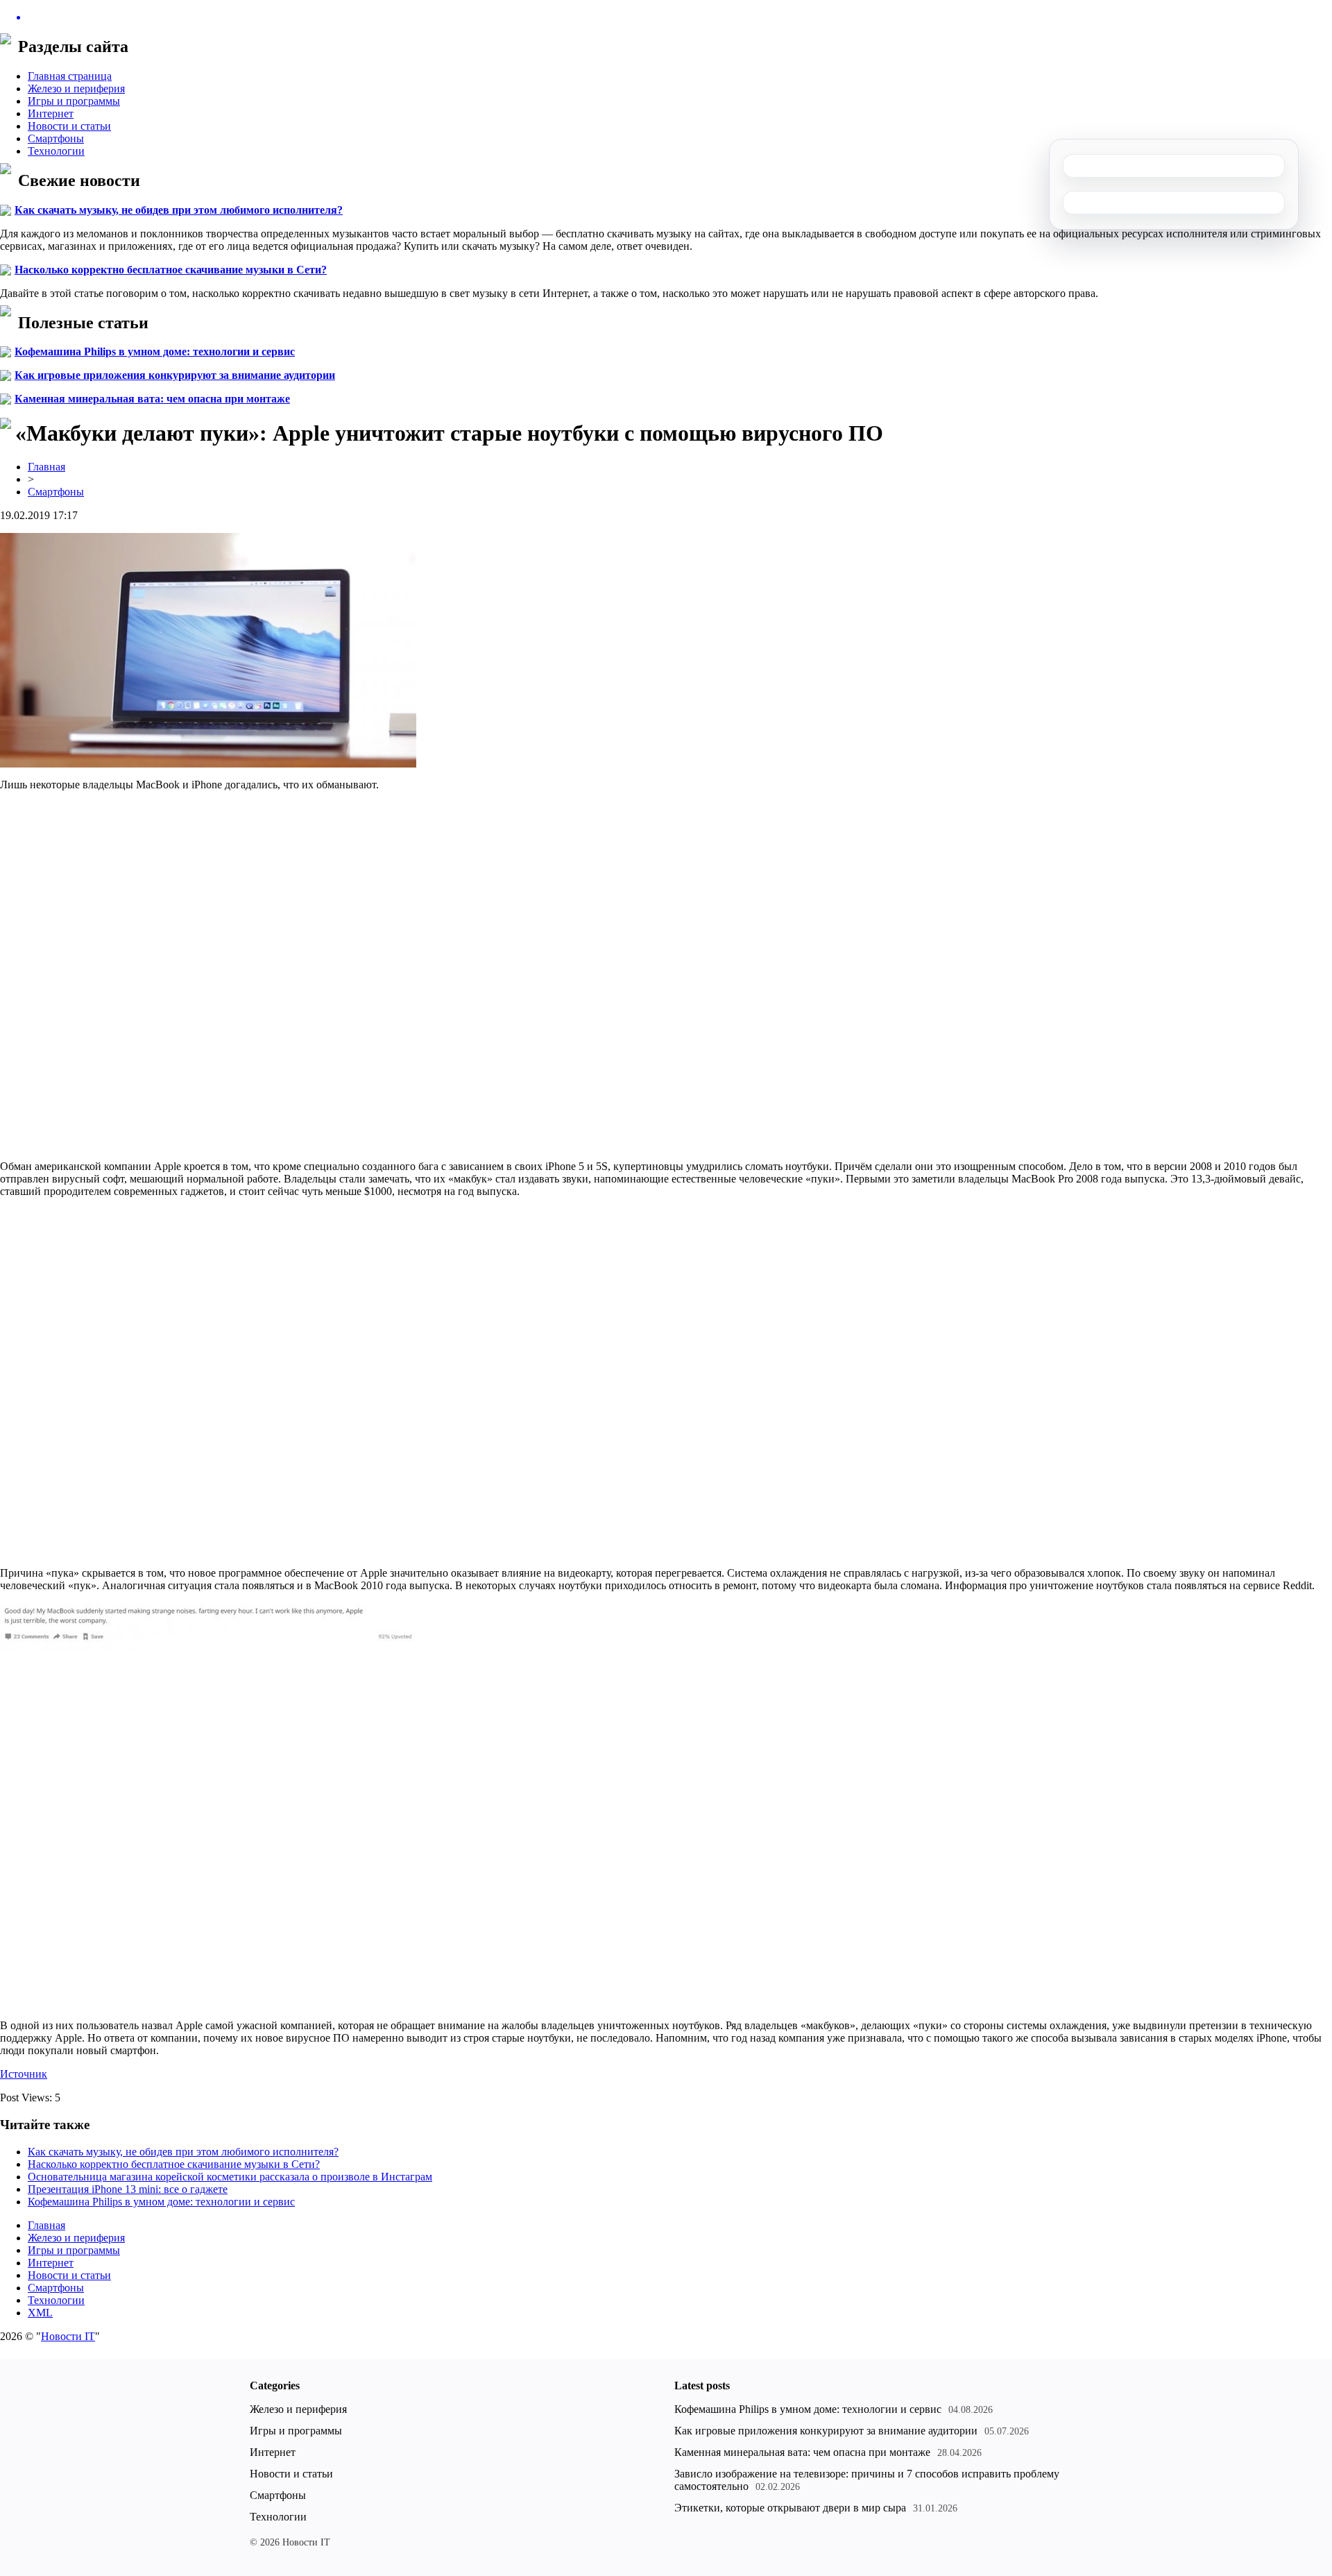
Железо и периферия (76, 88)
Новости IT (68, 2336)
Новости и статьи (69, 126)
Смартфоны (56, 138)
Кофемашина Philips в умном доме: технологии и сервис (155, 351)
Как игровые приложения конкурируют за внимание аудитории (175, 375)
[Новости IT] (666, 17)
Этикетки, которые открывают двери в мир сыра (790, 2508)
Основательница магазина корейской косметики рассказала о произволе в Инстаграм (230, 2177)
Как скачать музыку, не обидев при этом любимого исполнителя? (179, 210)
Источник (24, 2074)
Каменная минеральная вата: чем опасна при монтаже (152, 399)
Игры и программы (74, 101)
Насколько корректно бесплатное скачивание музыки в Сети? (171, 270)
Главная (46, 467)
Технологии (56, 151)
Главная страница (70, 76)
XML (40, 2313)
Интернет (51, 113)
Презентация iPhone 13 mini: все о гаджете (128, 2189)
